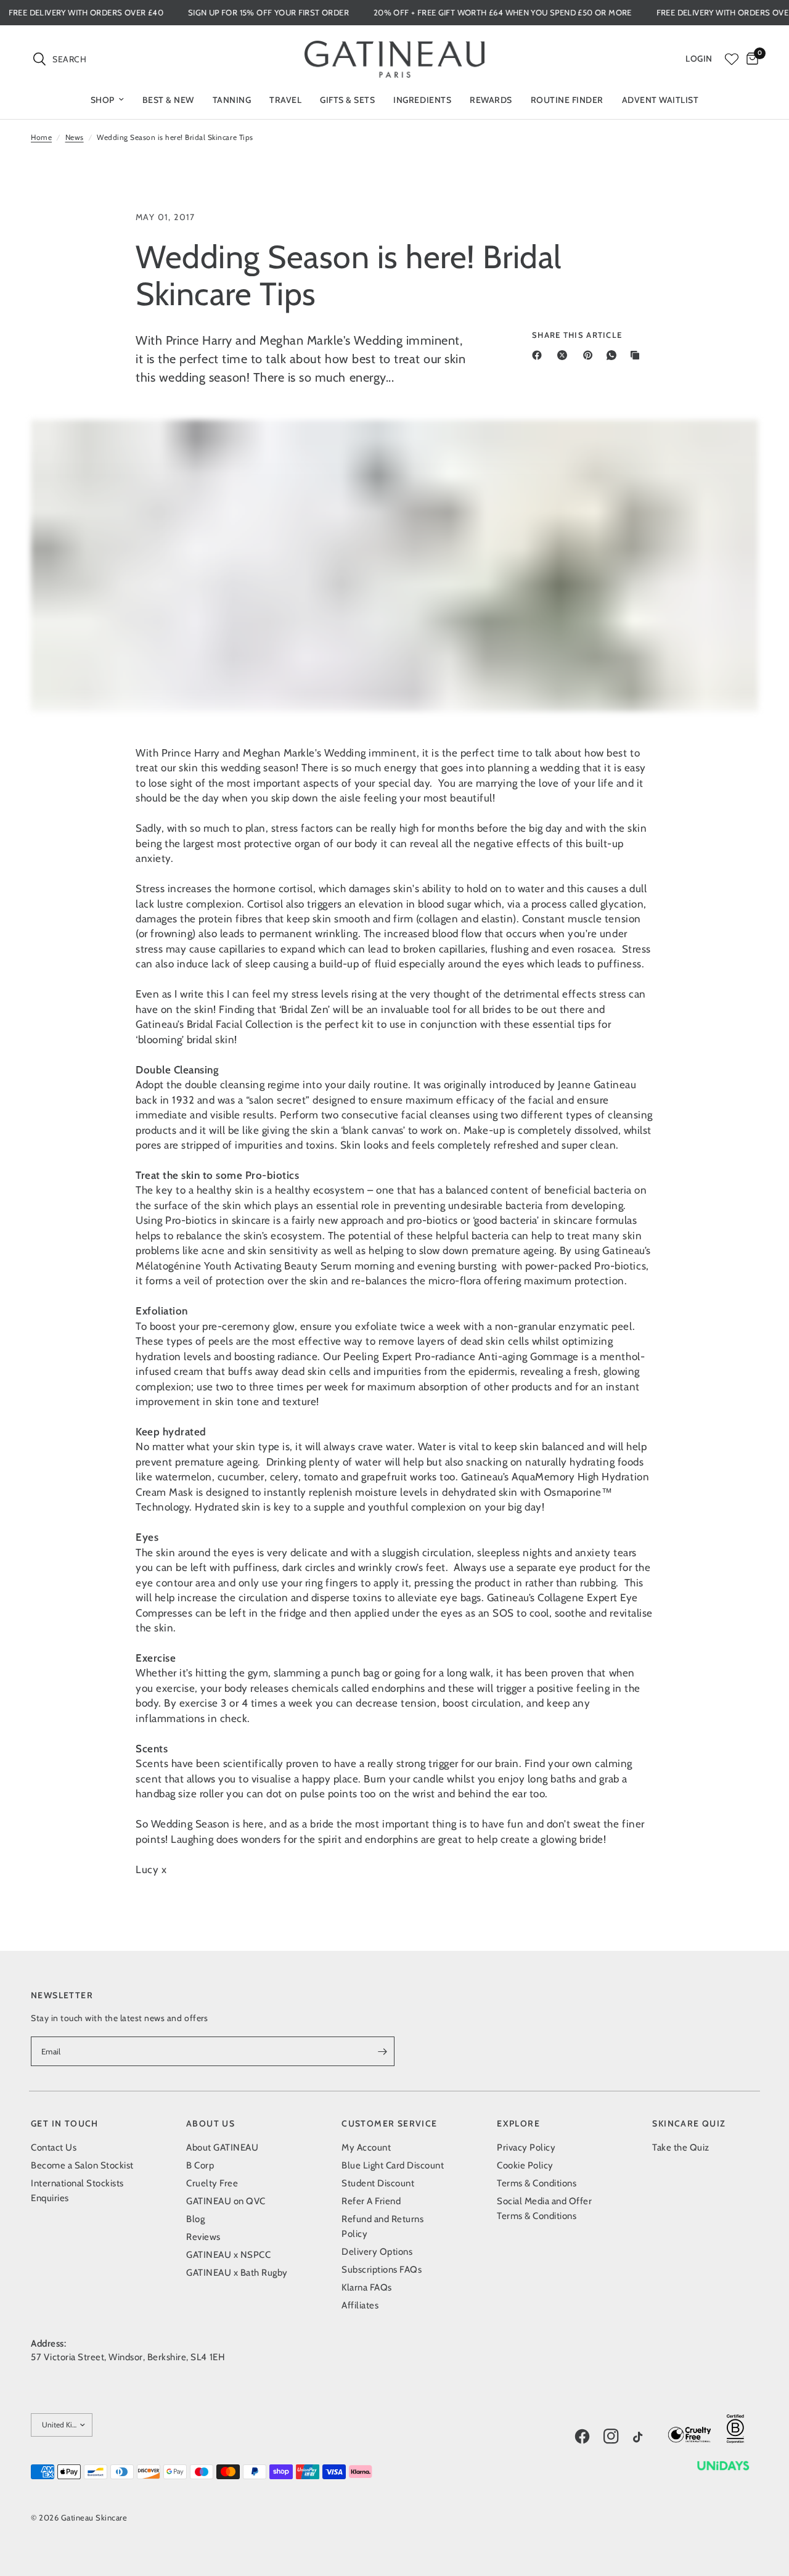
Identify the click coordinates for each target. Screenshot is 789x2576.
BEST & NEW (168, 100)
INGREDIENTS (422, 100)
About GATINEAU (222, 2147)
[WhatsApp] (614, 355)
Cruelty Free (212, 2183)
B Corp (200, 2165)
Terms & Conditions (537, 2183)
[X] (565, 355)
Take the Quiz (681, 2147)
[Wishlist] (732, 59)
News (75, 137)
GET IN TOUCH (65, 2123)
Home (41, 137)
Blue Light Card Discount (393, 2165)
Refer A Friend (371, 2201)
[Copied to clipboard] (637, 355)
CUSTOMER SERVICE (389, 2123)
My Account (366, 2147)
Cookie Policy (525, 2165)
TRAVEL (285, 100)
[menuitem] (107, 100)
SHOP (103, 100)
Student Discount (378, 2183)
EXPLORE (518, 2123)
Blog (195, 2219)
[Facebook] (539, 355)
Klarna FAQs (367, 2287)
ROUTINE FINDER (567, 100)
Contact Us (54, 2147)
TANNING (232, 100)
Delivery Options (377, 2252)
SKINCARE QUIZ (689, 2123)
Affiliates (360, 2305)
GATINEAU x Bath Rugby (237, 2273)
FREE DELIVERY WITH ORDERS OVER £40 (126, 13)
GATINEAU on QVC (226, 2201)
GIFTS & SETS (347, 100)
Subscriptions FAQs (382, 2270)
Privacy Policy (526, 2147)
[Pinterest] (591, 355)
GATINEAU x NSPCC (228, 2255)
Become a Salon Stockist (82, 2165)
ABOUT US (211, 2123)
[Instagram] (617, 2437)
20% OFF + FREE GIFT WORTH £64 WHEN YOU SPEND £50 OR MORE (543, 13)
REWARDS (491, 100)
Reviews (203, 2237)
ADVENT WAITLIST (660, 100)
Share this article (577, 335)
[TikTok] (647, 2438)
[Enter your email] (382, 2051)
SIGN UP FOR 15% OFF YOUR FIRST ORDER (309, 13)
